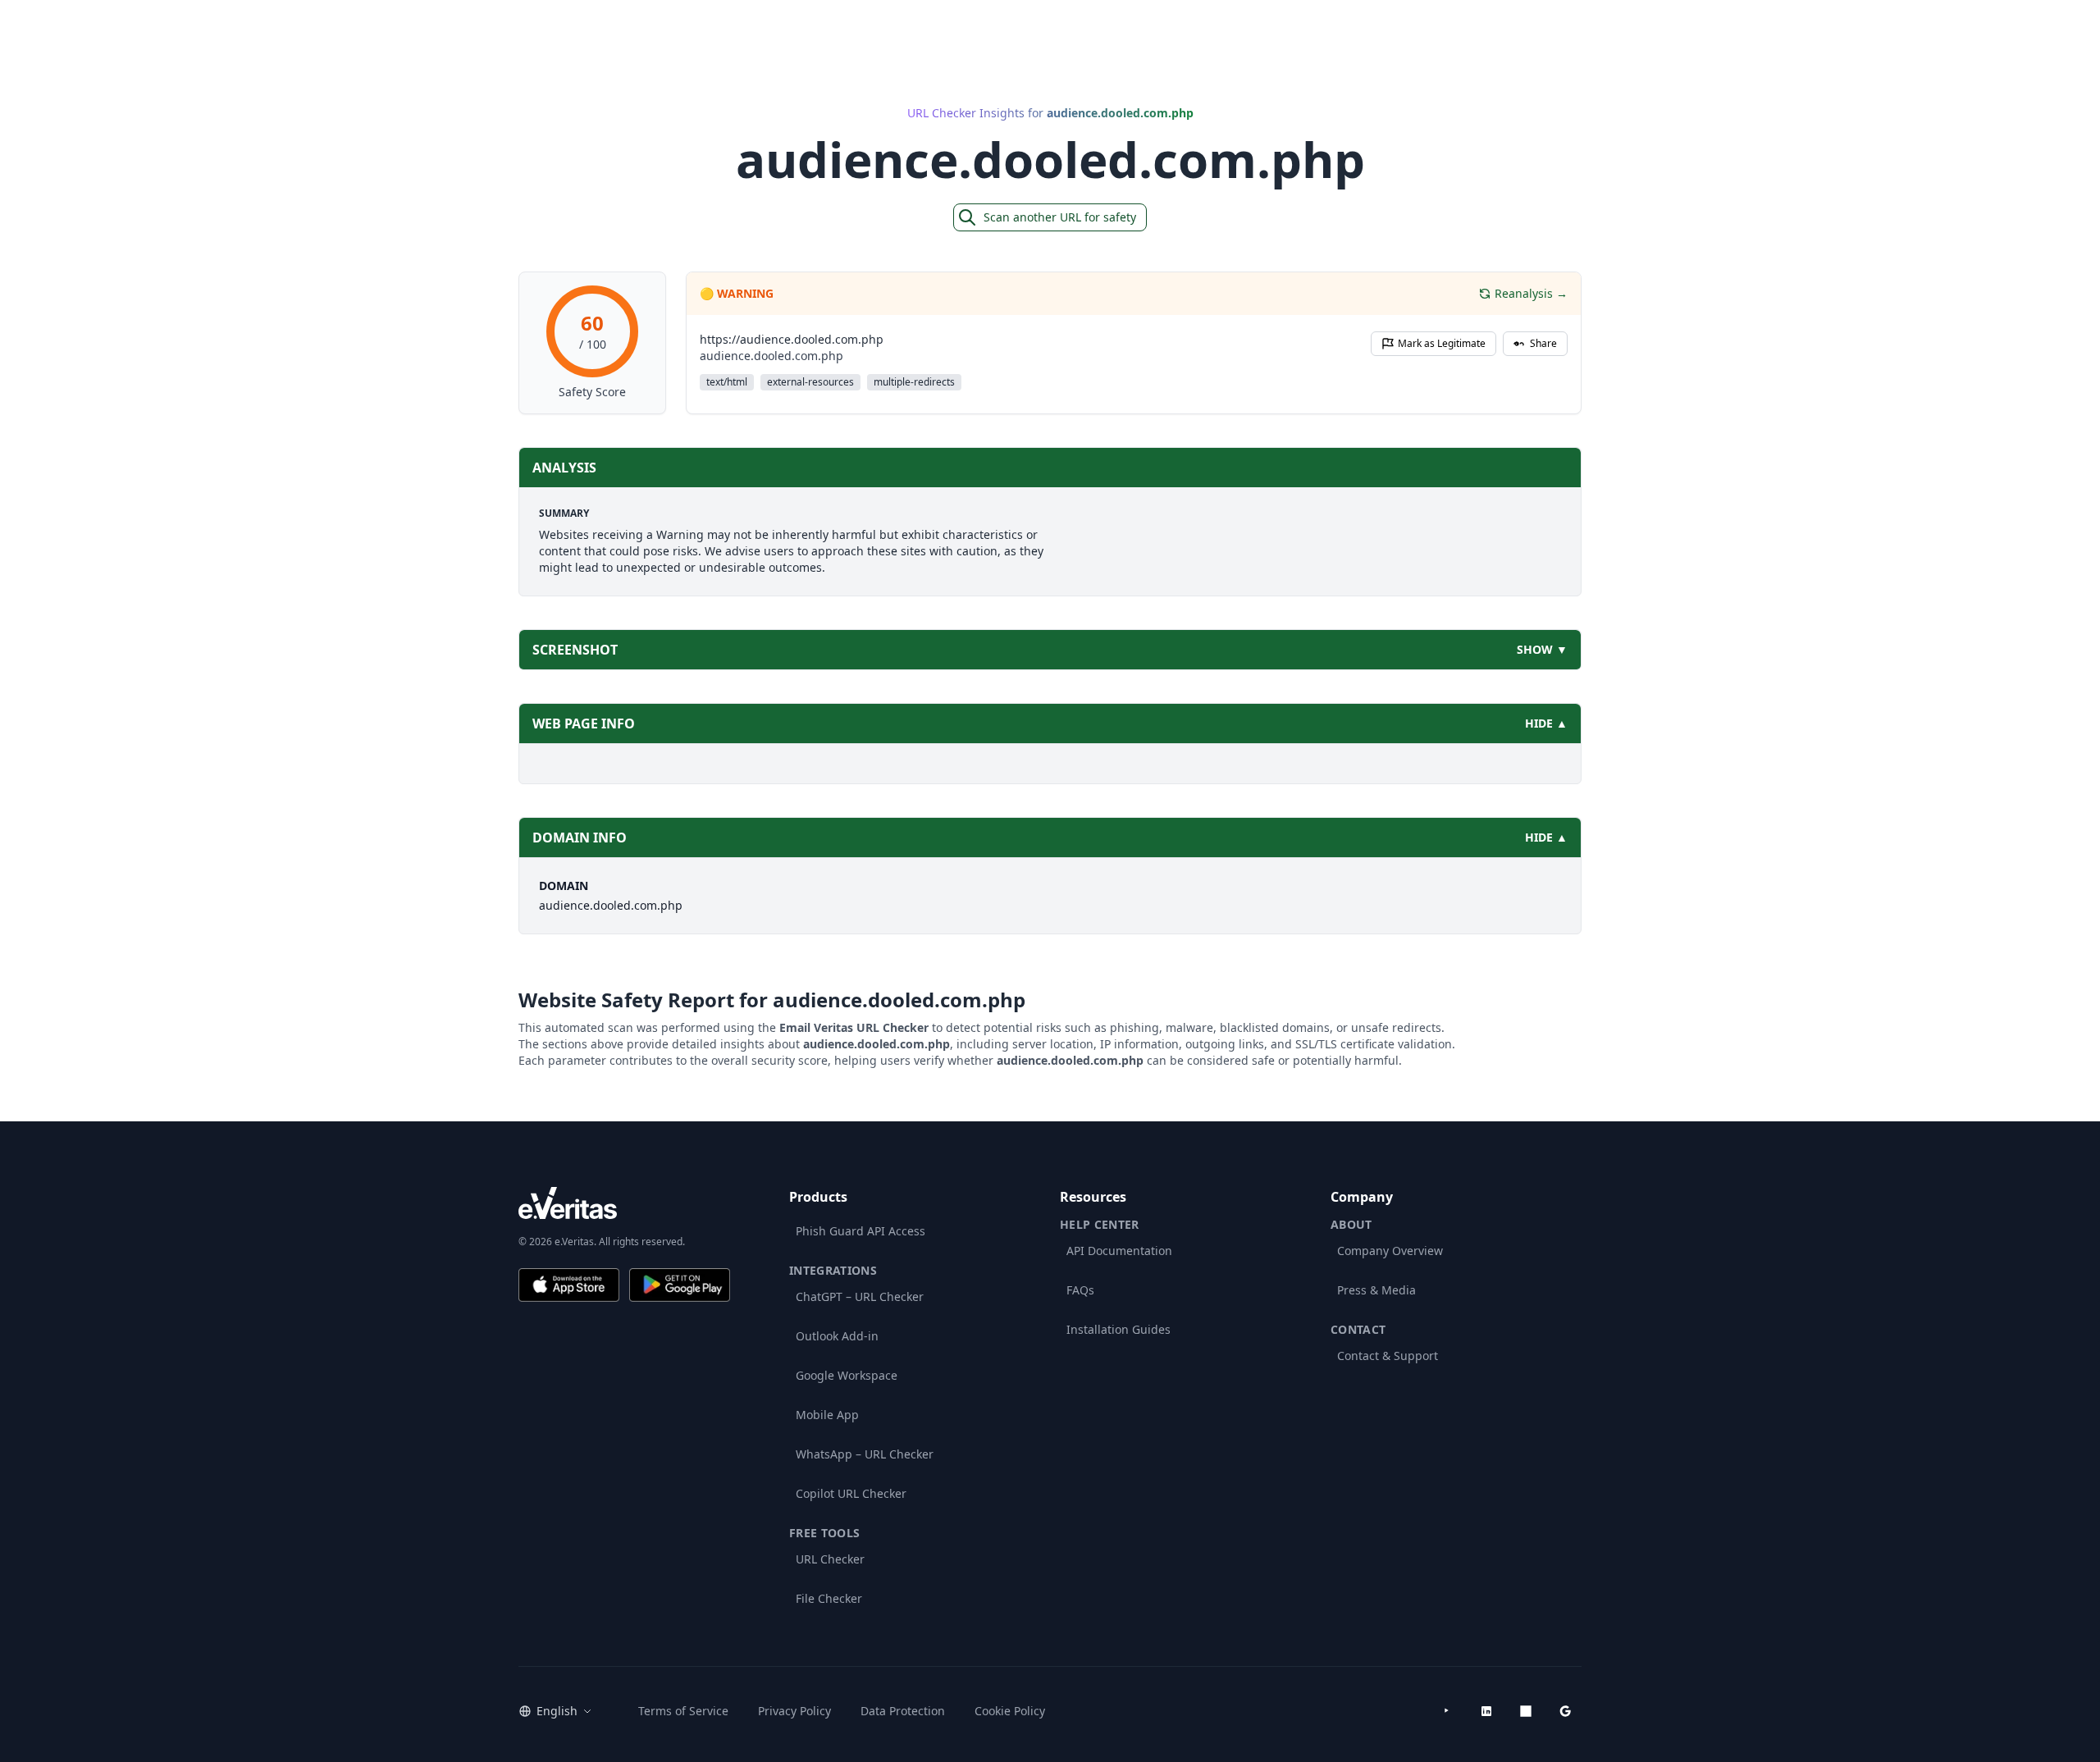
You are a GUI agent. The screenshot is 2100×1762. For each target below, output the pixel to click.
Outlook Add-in (837, 1336)
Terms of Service (683, 1711)
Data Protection (903, 1711)
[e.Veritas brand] (624, 1203)
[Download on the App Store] (569, 1285)
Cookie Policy (1010, 1711)
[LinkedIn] (1486, 1711)
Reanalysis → (1531, 293)
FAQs (1080, 1290)
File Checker (829, 1598)
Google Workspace (847, 1375)
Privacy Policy (794, 1711)
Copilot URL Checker (851, 1493)
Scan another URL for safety (1060, 217)
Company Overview (1390, 1251)
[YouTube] (1447, 1711)
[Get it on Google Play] (680, 1285)
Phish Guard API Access (861, 1231)
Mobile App (827, 1415)
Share (1543, 343)
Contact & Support (1388, 1356)
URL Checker (830, 1559)
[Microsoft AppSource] (1526, 1711)
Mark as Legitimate (1442, 343)
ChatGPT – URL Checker (860, 1296)
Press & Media (1376, 1290)
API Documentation (1119, 1251)
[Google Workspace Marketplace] (1565, 1711)
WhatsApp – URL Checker (865, 1454)
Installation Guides (1118, 1329)
